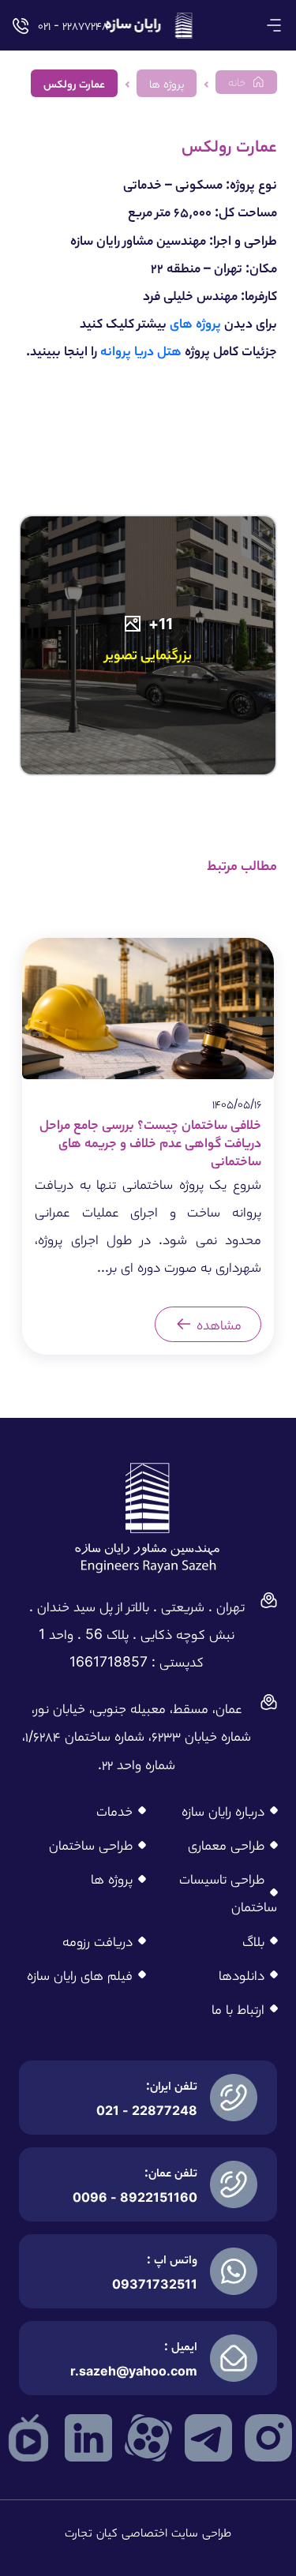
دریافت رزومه (97, 1941)
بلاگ (253, 1941)
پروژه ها (112, 1879)
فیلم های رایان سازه (80, 1975)
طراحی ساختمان (91, 1845)
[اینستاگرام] (268, 2437)
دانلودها (242, 1975)
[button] (274, 25)
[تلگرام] (208, 2437)
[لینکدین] (88, 2437)
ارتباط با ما (238, 2009)
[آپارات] (148, 2437)
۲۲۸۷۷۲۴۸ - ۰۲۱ (71, 25)
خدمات (114, 1811)
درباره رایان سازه (223, 1811)
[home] (148, 25)
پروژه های (195, 322)
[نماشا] (28, 2437)
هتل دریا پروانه (141, 350)
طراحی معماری (226, 1845)
